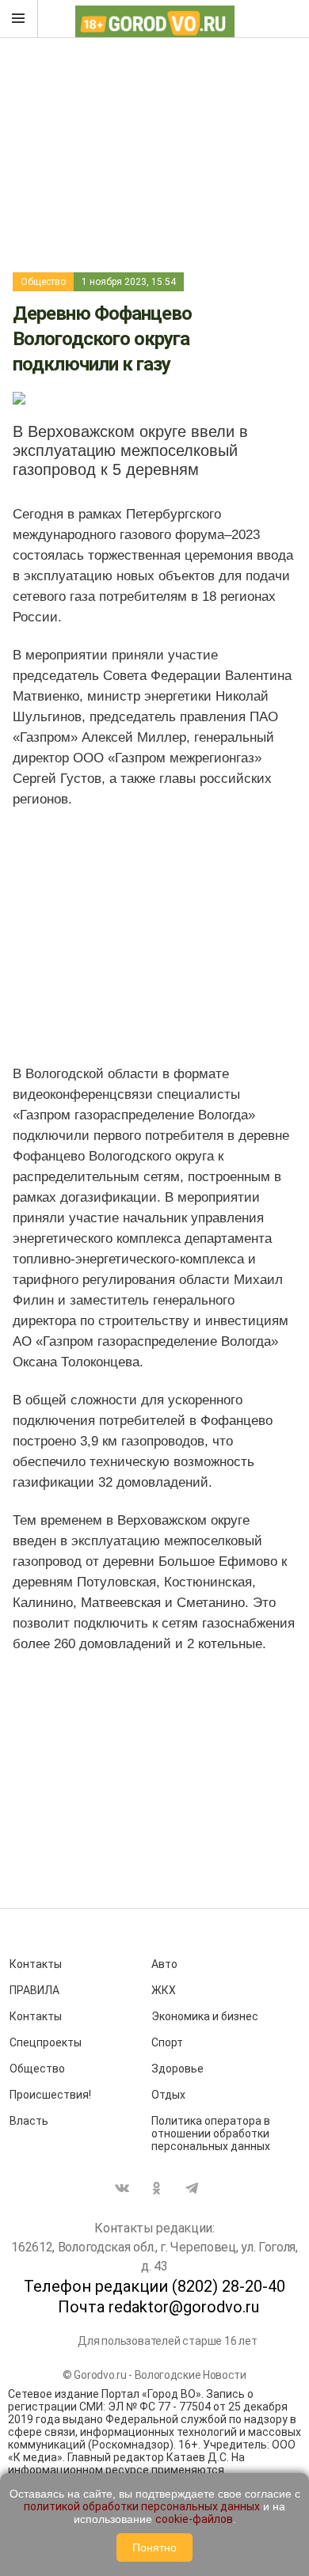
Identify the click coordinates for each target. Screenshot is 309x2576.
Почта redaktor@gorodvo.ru (158, 2307)
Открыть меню (19, 19)
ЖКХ (164, 1990)
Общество (43, 282)
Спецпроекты (46, 2042)
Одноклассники (157, 2188)
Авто (164, 1964)
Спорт (167, 2042)
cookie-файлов (194, 2519)
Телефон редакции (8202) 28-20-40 (154, 2286)
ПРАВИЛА (34, 1990)
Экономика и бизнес (205, 2016)
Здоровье (177, 2069)
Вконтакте (122, 2188)
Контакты (36, 1964)
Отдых (168, 2095)
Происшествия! (50, 2095)
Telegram (192, 2188)
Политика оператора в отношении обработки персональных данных (211, 2133)
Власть (29, 2121)
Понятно (154, 2548)
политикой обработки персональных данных (142, 2506)
